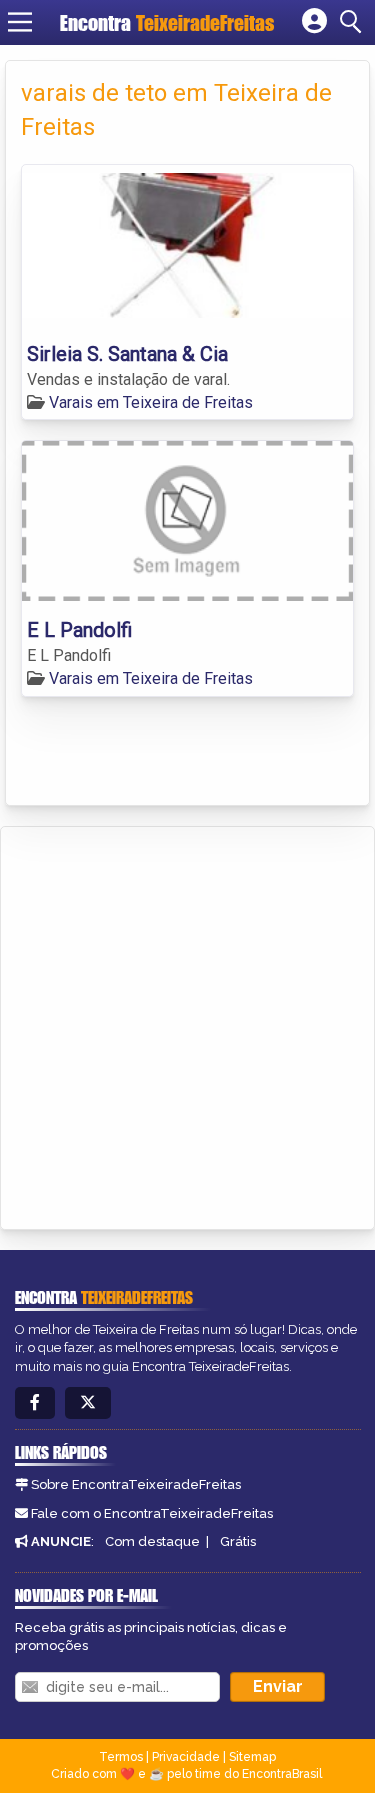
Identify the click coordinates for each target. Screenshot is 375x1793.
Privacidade (186, 1757)
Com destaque (152, 1541)
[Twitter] (88, 1403)
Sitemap (252, 1757)
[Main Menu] (20, 22)
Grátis (238, 1541)
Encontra (167, 22)
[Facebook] (35, 1403)
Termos (121, 1757)
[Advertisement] (187, 1024)
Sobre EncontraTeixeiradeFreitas (136, 1484)
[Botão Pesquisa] (354, 22)
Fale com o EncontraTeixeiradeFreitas (152, 1513)
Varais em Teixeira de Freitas (151, 402)
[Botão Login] (314, 22)
